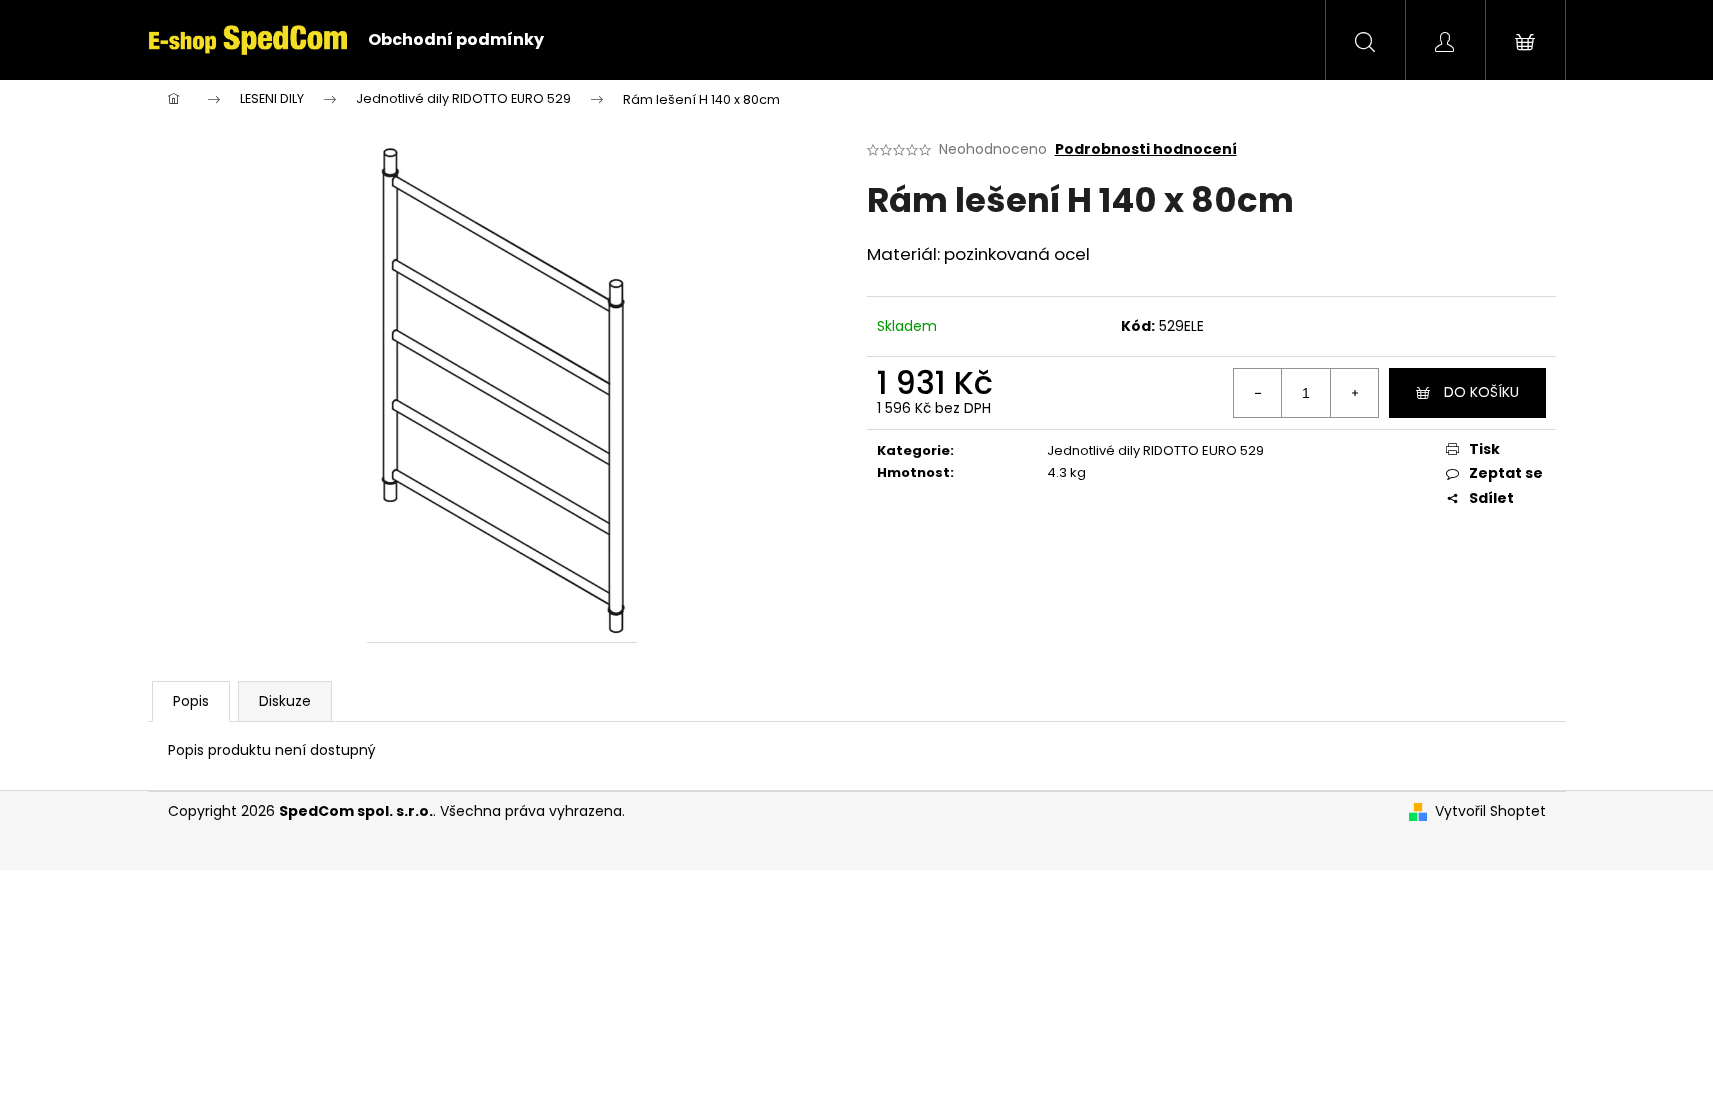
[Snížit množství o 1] (1258, 393)
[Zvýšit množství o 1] (1354, 393)
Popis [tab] (191, 701)
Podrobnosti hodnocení (1146, 149)
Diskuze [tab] (285, 701)
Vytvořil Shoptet (1490, 811)
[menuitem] (456, 40)
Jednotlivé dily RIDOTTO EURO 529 (1155, 450)
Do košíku (1481, 392)
